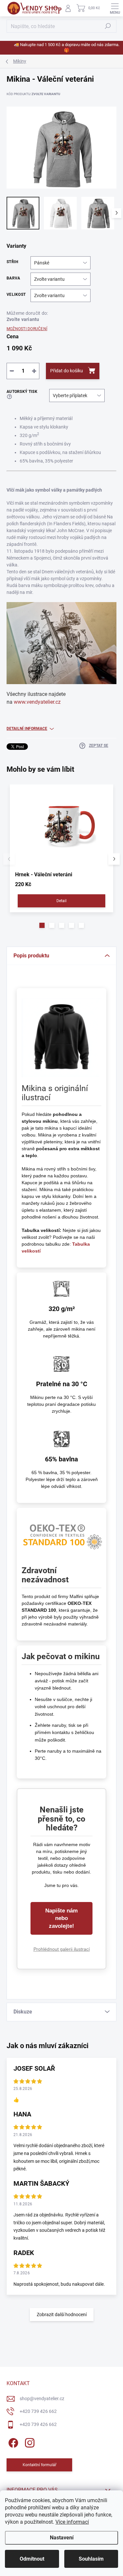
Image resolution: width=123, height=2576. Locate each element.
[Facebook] (12, 2442)
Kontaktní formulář (40, 2465)
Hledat (108, 26)
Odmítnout (32, 2559)
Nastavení (62, 2538)
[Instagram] (29, 2442)
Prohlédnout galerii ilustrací (62, 1949)
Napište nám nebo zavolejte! (61, 1918)
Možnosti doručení (27, 329)
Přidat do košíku (67, 371)
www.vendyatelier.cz (37, 702)
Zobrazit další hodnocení (62, 2315)
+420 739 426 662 (38, 2411)
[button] (42, 925)
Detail (61, 901)
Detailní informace (27, 729)
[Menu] (115, 8)
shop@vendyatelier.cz (42, 2399)
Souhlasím (91, 2559)
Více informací (72, 2522)
